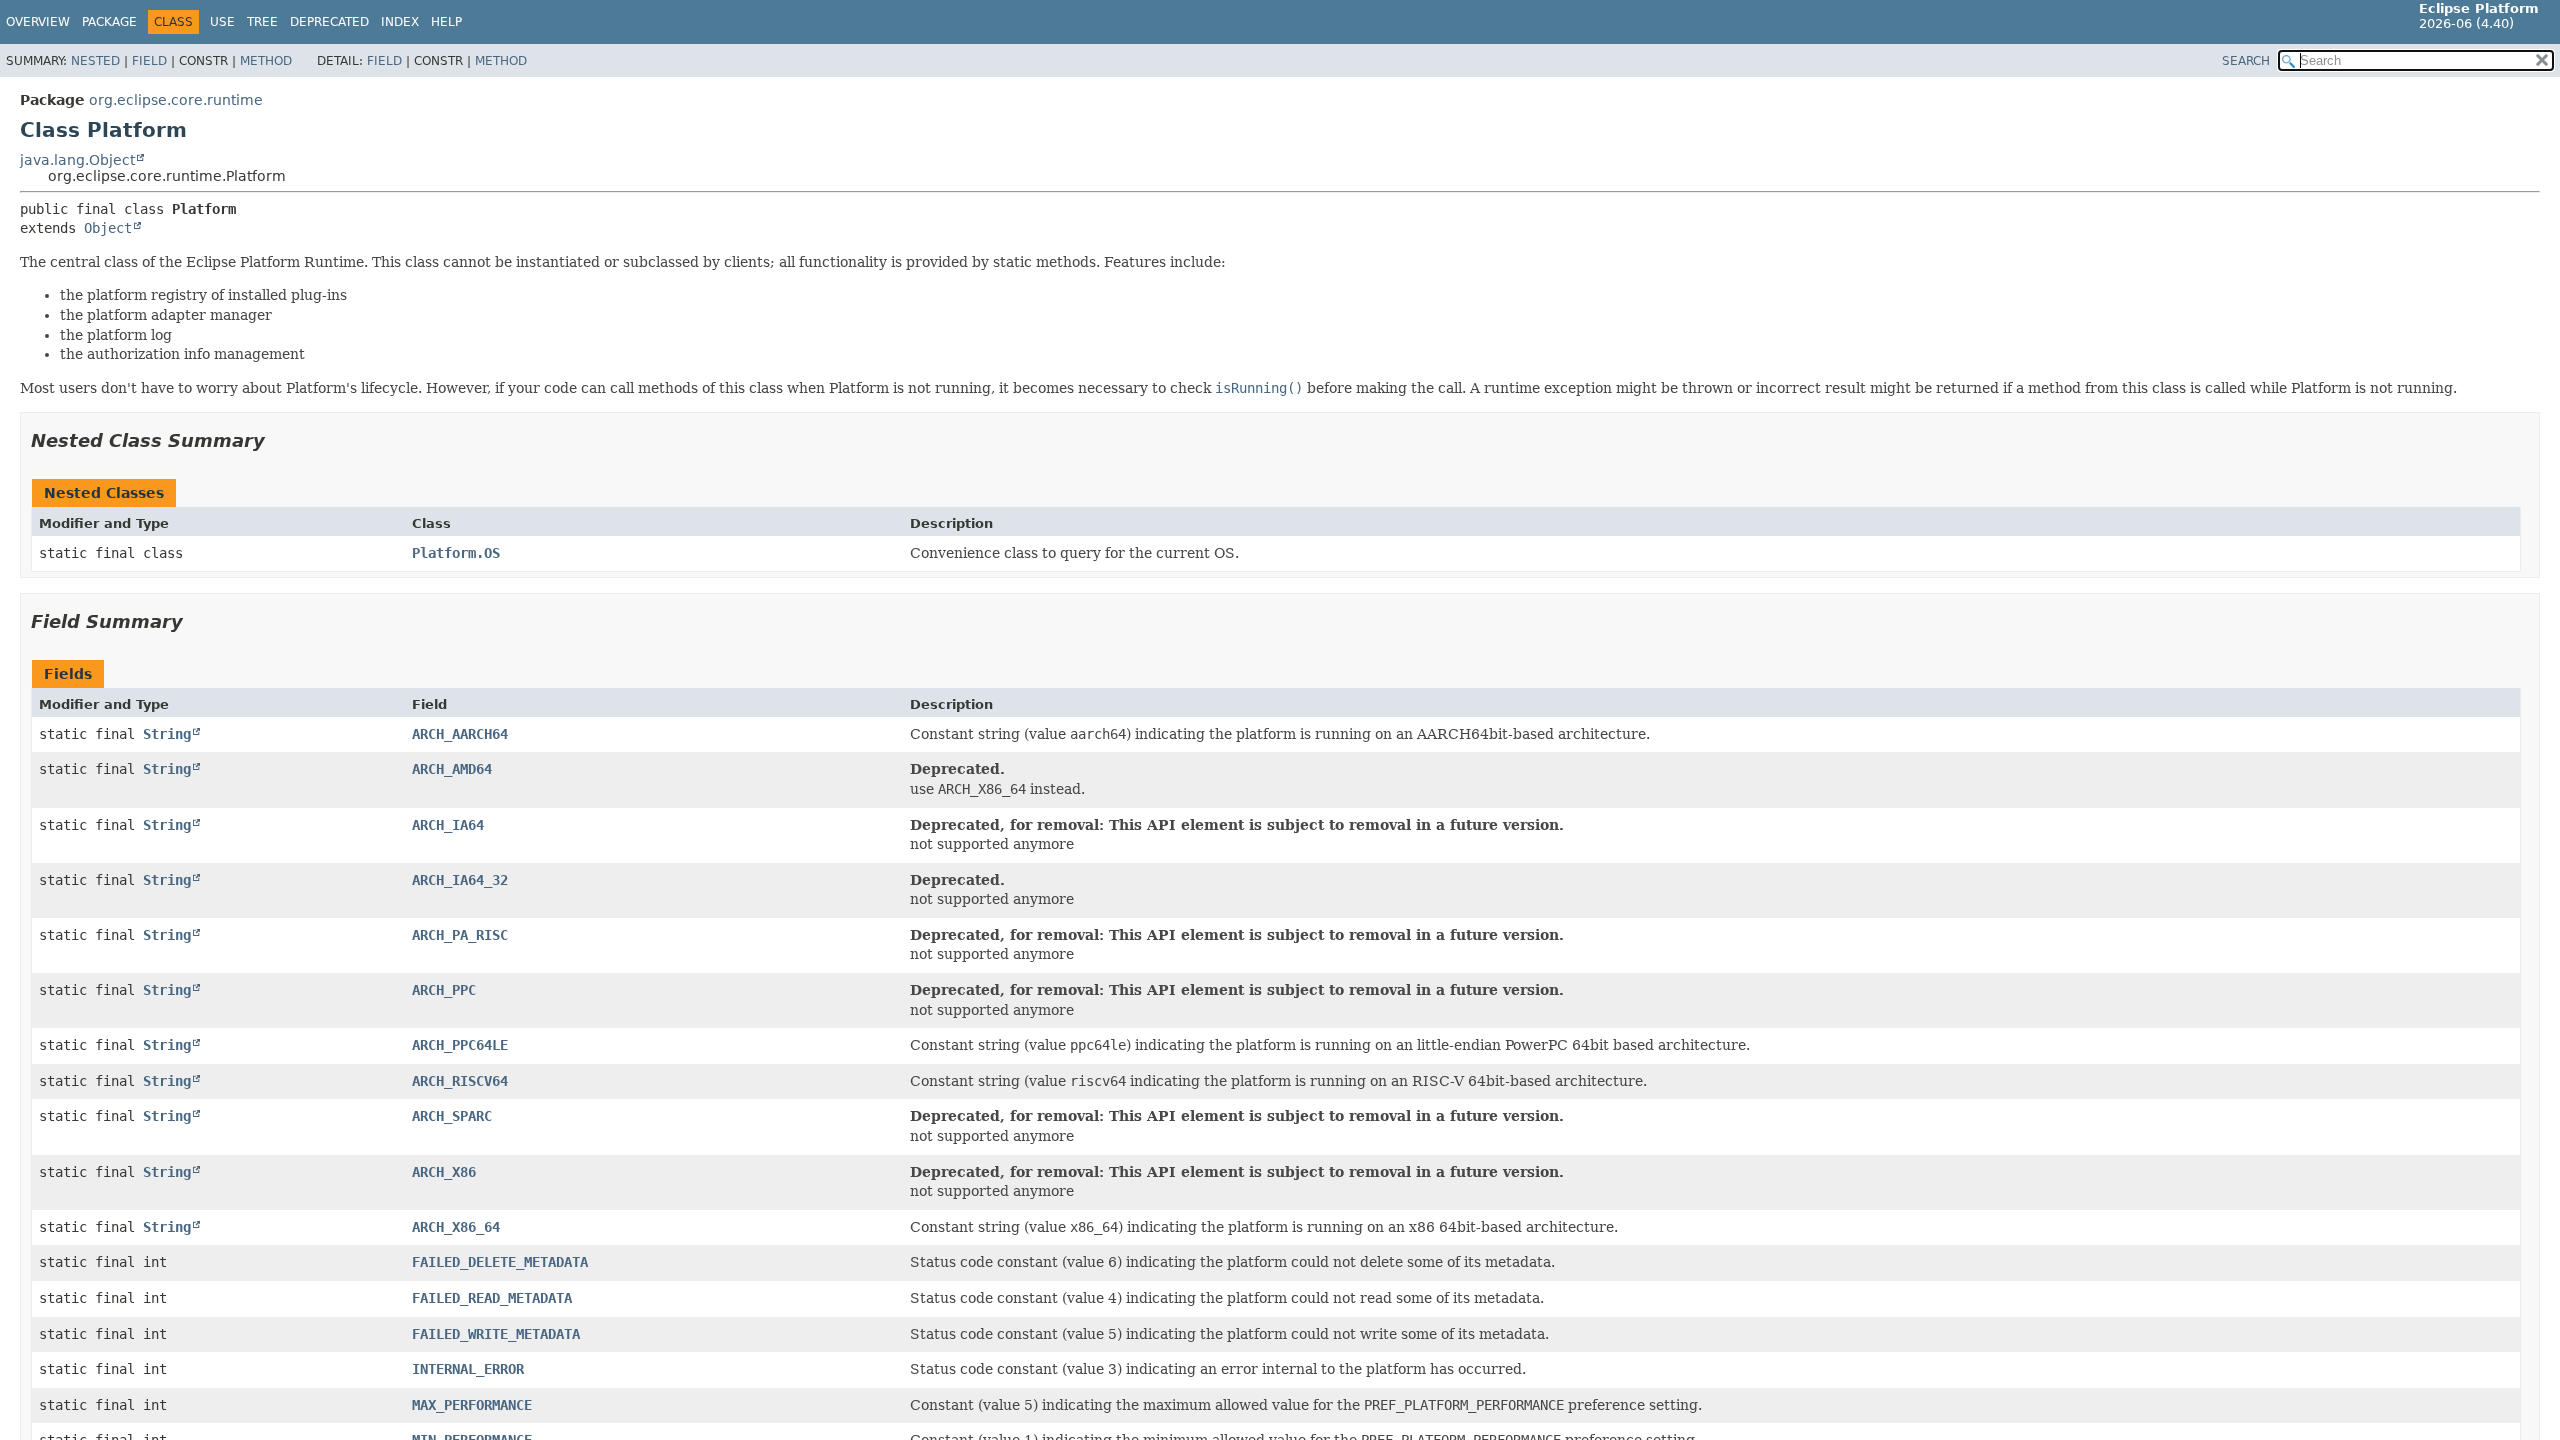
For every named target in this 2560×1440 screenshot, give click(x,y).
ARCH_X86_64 (456, 1227)
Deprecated (329, 22)
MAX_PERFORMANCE (472, 1405)
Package (109, 22)
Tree (262, 22)
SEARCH (2246, 61)
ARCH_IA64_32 (460, 880)
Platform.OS (456, 553)
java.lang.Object (77, 160)
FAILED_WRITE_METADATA (496, 1334)
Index (400, 22)
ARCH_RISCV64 (460, 1081)
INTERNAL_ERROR (468, 1369)
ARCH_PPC (444, 990)
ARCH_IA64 (448, 825)
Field (149, 61)
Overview (38, 22)
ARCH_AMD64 (452, 769)
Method (266, 61)
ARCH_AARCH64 (460, 734)
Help (446, 22)
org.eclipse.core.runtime (176, 100)
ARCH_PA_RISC (460, 935)
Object (108, 228)
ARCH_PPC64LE (460, 1045)
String (167, 734)
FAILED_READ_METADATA (492, 1298)
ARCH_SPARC (452, 1116)
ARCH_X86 (444, 1172)
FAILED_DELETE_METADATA (500, 1262)
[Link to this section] (279, 440)
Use (222, 22)
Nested (95, 61)
